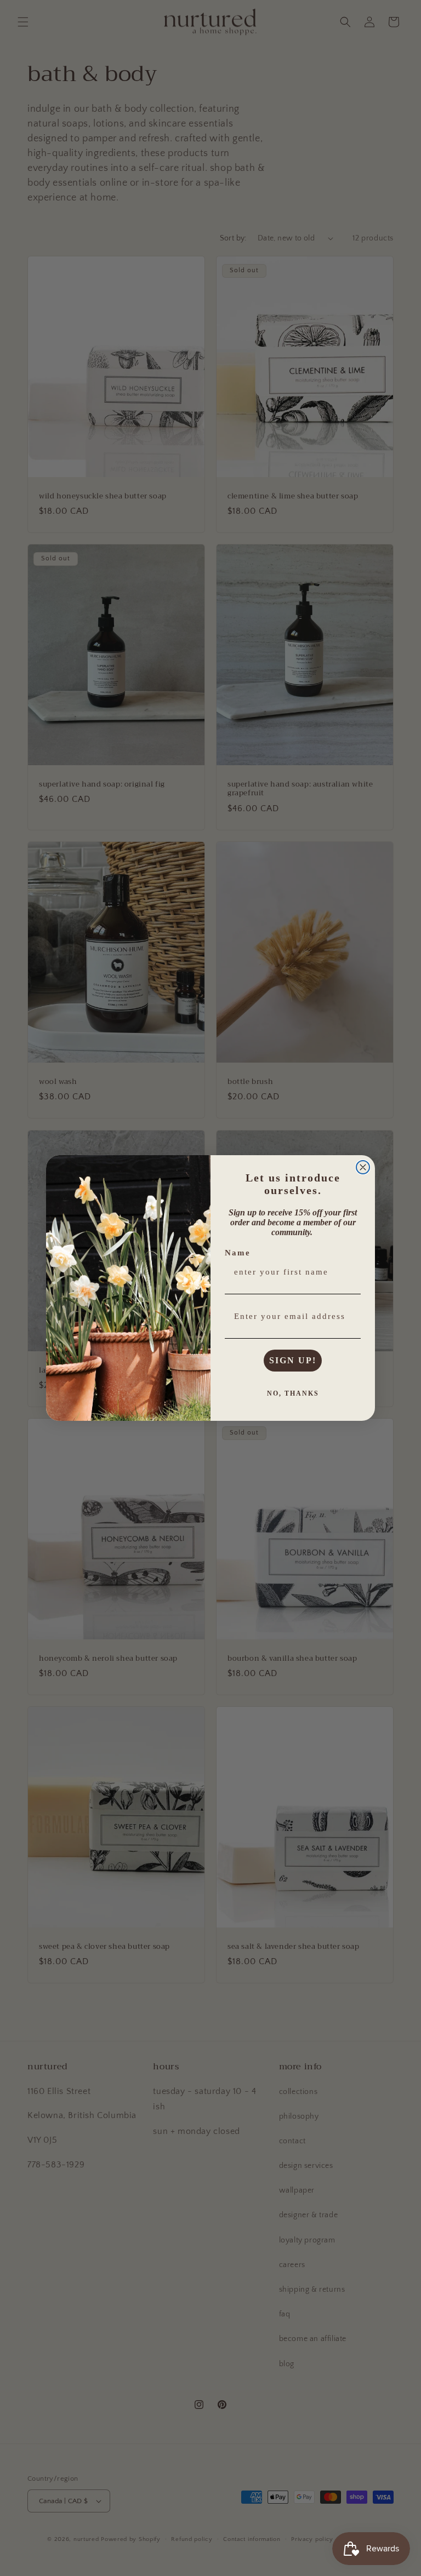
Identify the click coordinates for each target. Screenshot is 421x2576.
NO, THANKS (293, 1393)
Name (238, 1253)
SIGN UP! (293, 1360)
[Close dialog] (363, 1167)
